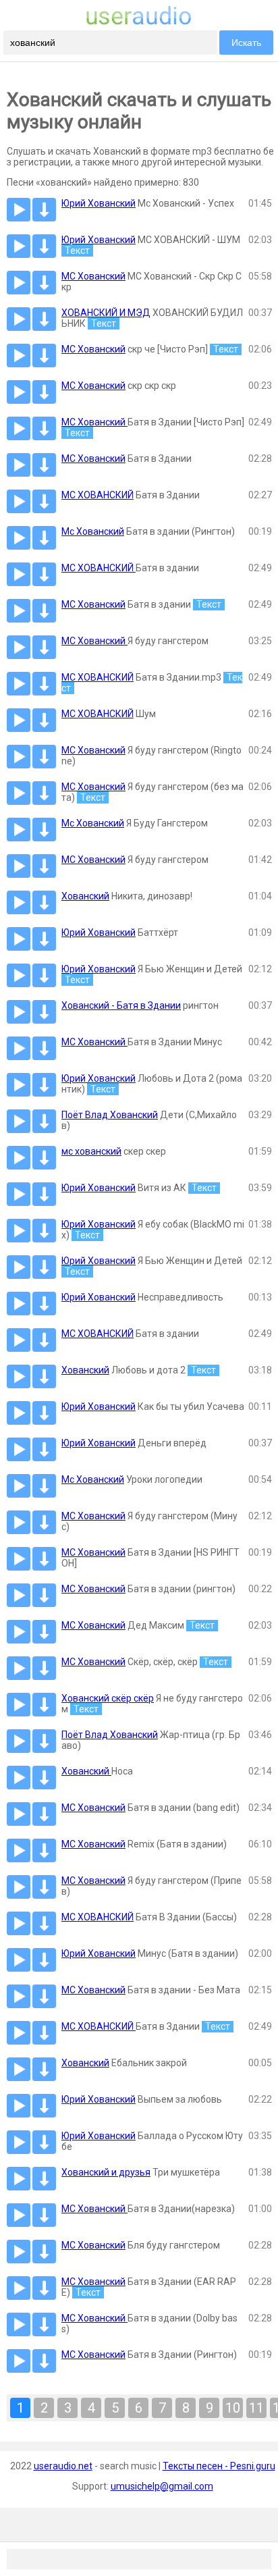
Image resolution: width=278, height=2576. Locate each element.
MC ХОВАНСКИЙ (99, 568)
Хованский (85, 896)
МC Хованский (93, 1516)
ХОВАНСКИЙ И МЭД (106, 313)
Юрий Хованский (99, 203)
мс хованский (91, 1151)
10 (233, 2408)
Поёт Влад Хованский (110, 1115)
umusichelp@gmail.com (162, 2486)
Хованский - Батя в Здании (121, 1005)
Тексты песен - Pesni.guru (219, 2466)
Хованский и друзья (106, 2172)
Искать (246, 43)
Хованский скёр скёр (108, 1698)
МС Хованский (93, 276)
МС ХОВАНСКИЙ (98, 495)
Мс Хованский (93, 531)
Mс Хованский (93, 823)
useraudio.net (63, 2466)
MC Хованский (93, 604)
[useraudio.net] (139, 22)
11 (256, 2408)
